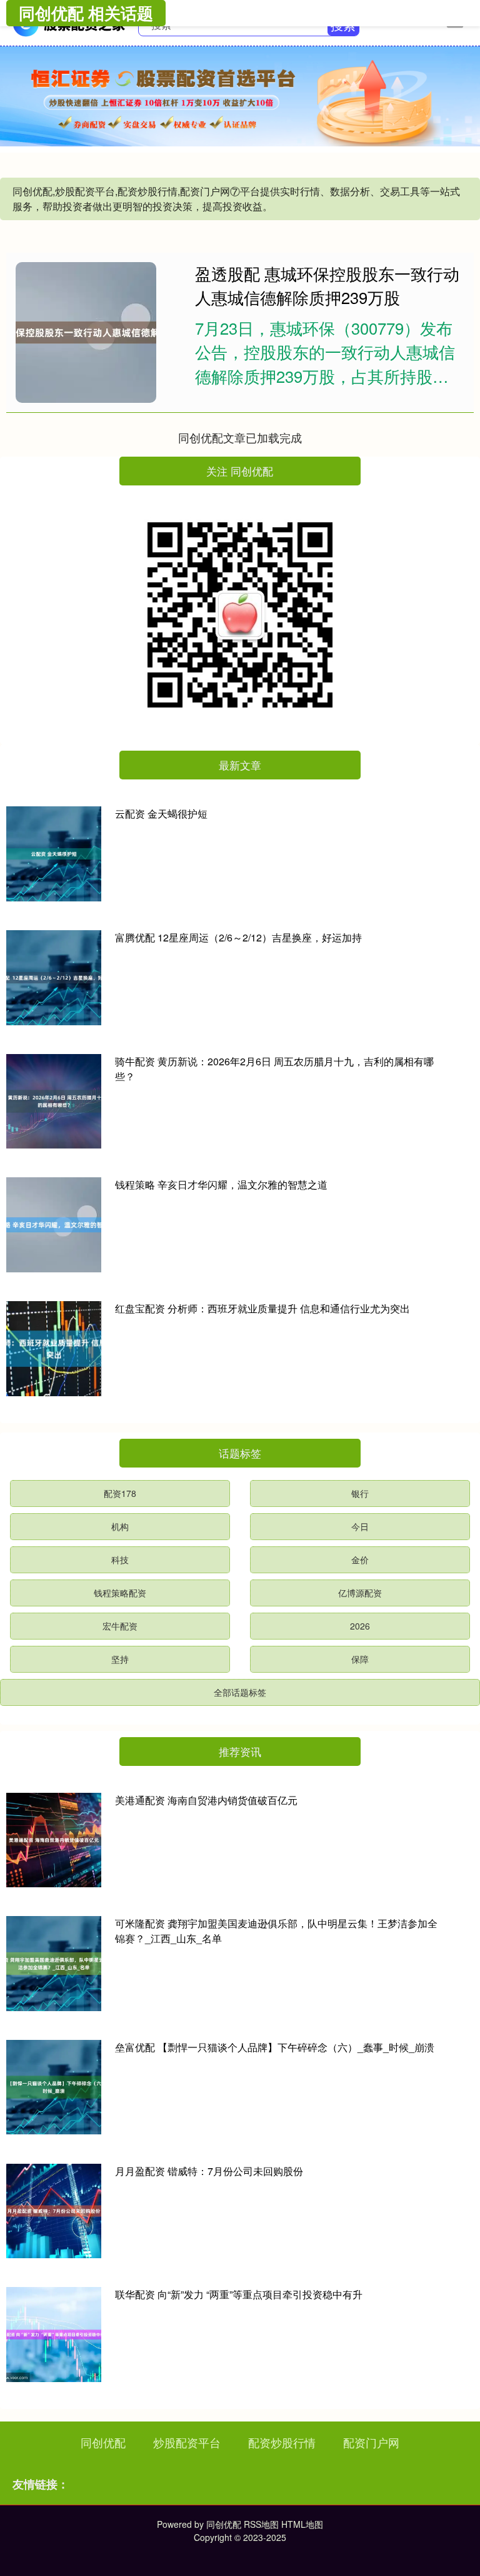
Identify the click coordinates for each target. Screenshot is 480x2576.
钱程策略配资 (120, 1593)
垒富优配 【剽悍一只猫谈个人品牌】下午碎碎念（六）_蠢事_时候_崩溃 (275, 2047)
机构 (120, 1526)
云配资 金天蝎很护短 (161, 814)
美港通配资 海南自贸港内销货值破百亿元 (206, 1800)
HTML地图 (302, 2524)
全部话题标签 (240, 1692)
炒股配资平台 (187, 2442)
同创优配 (103, 2442)
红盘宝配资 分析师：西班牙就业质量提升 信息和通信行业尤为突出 (262, 1308)
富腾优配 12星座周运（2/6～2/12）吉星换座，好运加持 (238, 937)
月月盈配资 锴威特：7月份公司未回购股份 (209, 2171)
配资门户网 (371, 2442)
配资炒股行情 (282, 2442)
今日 (360, 1526)
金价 (360, 1559)
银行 (360, 1493)
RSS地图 (261, 2524)
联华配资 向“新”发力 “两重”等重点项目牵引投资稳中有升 (239, 2294)
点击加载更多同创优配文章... (240, 437)
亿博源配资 (360, 1593)
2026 (360, 1626)
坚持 (120, 1659)
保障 (360, 1659)
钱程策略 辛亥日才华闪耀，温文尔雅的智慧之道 (221, 1184)
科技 (120, 1559)
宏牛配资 (120, 1626)
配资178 (120, 1493)
